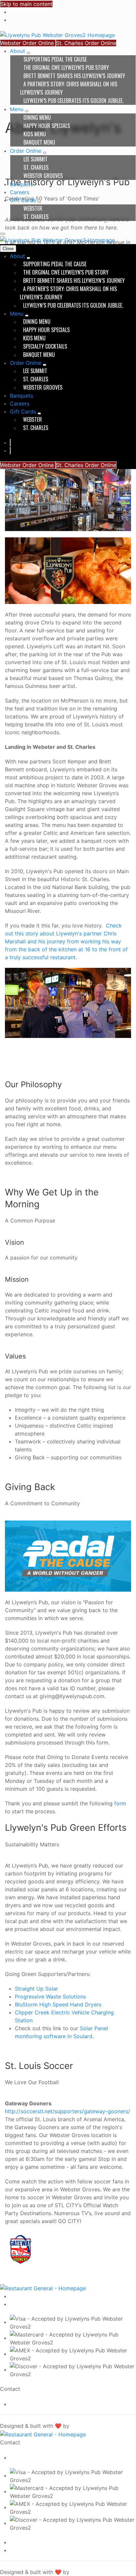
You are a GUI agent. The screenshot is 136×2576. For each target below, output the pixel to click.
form (120, 1803)
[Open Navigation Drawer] (3, 234)
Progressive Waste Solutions (50, 1996)
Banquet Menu (39, 142)
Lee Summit (35, 159)
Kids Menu (35, 134)
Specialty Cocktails (45, 346)
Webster (33, 208)
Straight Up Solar (36, 1989)
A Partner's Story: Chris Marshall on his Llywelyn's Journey (69, 88)
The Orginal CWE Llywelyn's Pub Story (66, 67)
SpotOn (79, 2426)
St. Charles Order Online (86, 43)
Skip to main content (26, 4)
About (18, 51)
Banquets (21, 184)
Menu (17, 109)
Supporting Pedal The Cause (55, 59)
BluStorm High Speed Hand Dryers (58, 2004)
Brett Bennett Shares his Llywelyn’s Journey (74, 76)
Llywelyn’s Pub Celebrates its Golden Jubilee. (73, 101)
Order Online (26, 151)
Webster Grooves (43, 176)
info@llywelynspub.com (34, 2404)
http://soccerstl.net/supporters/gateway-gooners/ (68, 2111)
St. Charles (36, 167)
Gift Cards (24, 200)
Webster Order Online (28, 43)
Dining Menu (37, 117)
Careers (20, 192)
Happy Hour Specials (47, 126)
